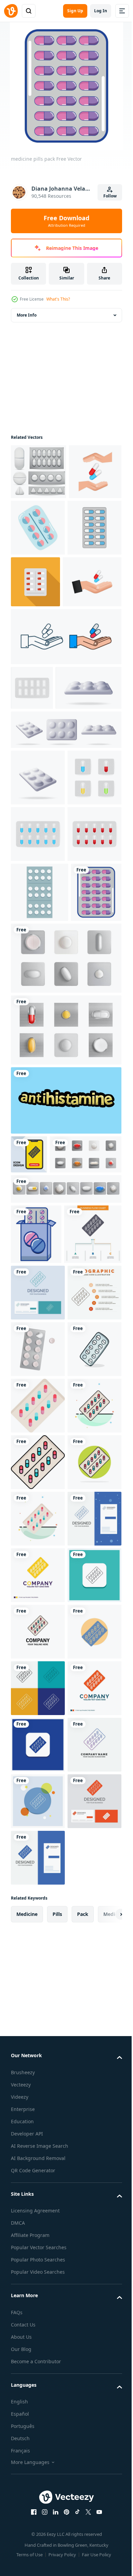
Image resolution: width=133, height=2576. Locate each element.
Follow (110, 196)
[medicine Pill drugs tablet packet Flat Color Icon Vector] (38, 1947)
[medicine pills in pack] (36, 1603)
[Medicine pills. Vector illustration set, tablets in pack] (39, 472)
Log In (101, 11)
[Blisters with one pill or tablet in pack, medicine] (65, 1557)
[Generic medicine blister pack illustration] (40, 1162)
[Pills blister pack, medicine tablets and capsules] (65, 1288)
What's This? (58, 299)
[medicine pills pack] (36, 1222)
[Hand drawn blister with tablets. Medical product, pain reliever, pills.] (38, 583)
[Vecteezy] (11, 11)
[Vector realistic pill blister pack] (38, 1834)
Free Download (66, 221)
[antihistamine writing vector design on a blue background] (65, 1430)
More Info (27, 315)
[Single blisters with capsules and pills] (47, 1523)
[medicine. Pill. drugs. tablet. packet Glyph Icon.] (38, 2456)
